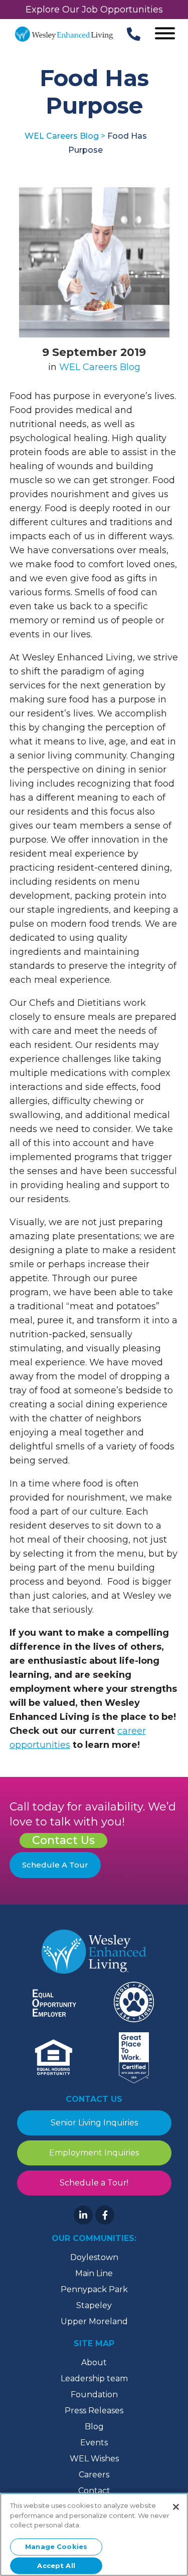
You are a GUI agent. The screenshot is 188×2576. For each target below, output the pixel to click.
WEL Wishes (94, 2459)
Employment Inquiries (94, 2153)
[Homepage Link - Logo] (64, 34)
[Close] (176, 2507)
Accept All (56, 2565)
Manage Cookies (56, 2546)
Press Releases (94, 2411)
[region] (94, 2534)
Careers (94, 2475)
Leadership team (94, 2378)
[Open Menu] (165, 34)
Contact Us (63, 1840)
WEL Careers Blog (100, 367)
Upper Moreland (94, 2321)
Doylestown (94, 2257)
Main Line (94, 2273)
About (94, 2362)
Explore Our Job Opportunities (94, 10)
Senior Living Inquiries (94, 2123)
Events (94, 2443)
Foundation (94, 2395)
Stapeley (94, 2305)
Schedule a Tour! (94, 2183)
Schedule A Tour (55, 1865)
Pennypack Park (94, 2289)
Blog (94, 2427)
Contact (94, 2491)
